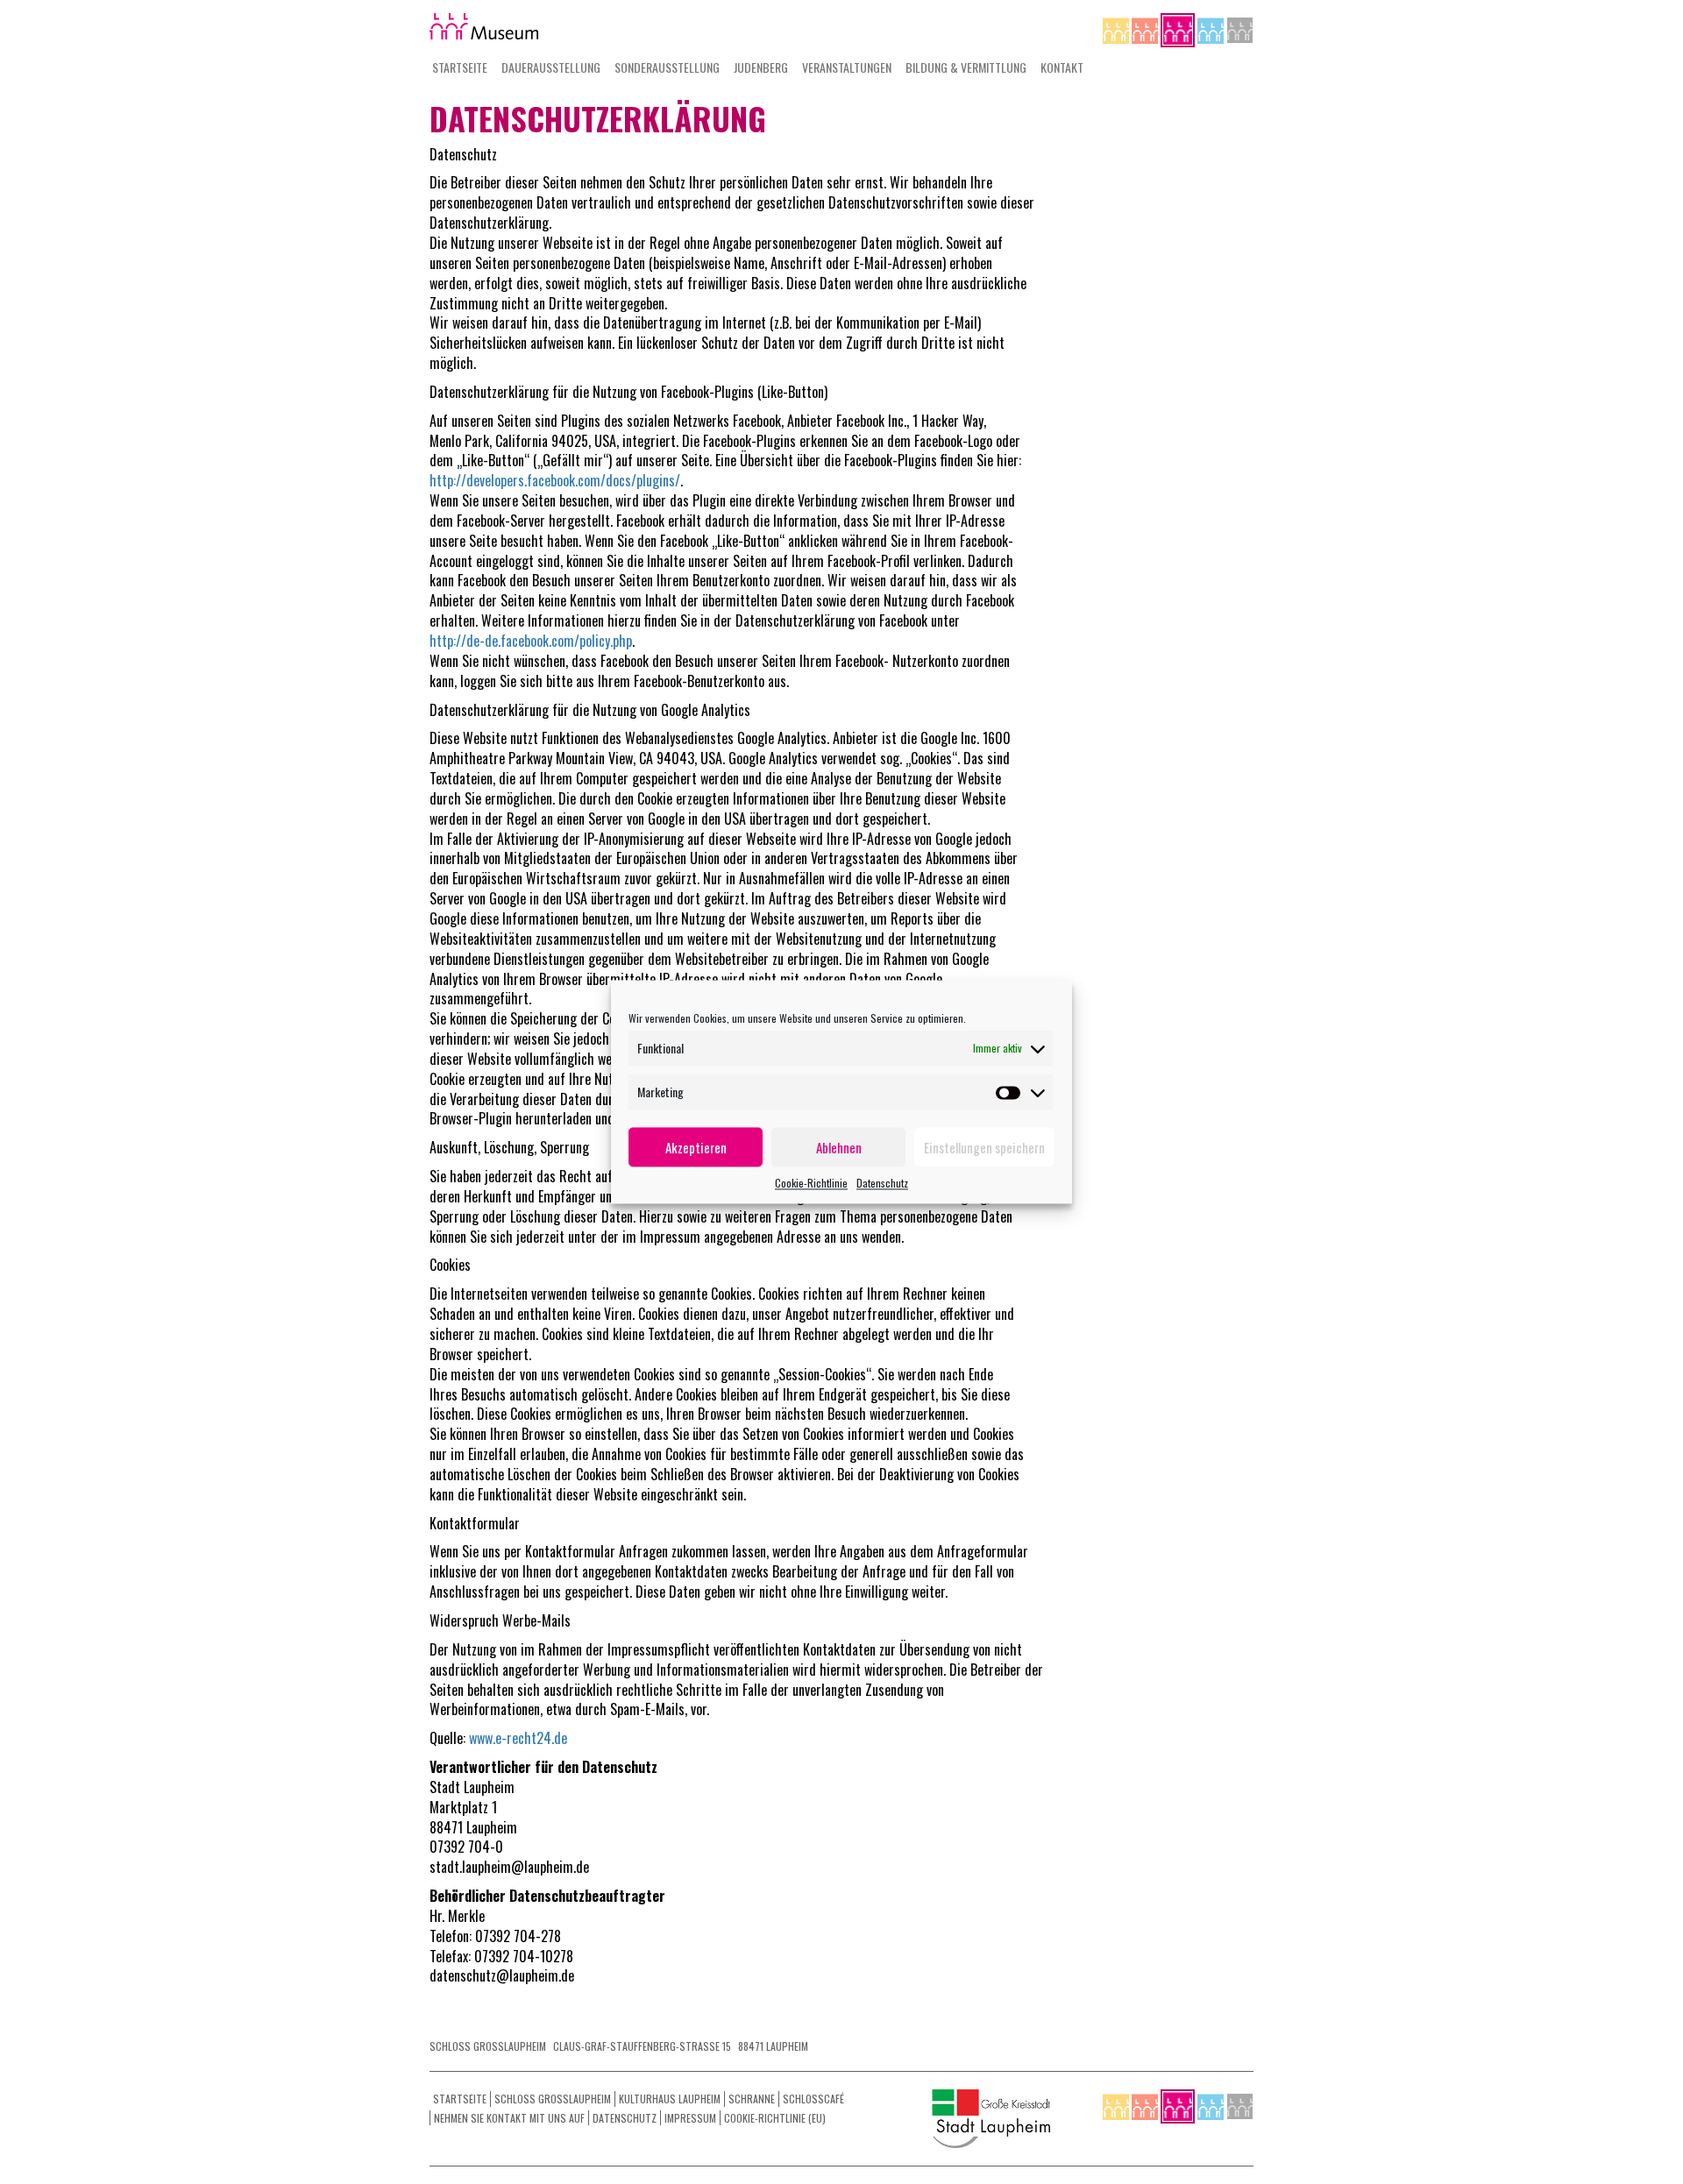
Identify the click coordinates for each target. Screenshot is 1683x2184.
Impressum (690, 2118)
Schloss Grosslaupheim (553, 2099)
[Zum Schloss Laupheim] (1117, 28)
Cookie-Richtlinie (811, 1183)
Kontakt (1062, 67)
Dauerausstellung (551, 67)
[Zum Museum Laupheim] (1179, 28)
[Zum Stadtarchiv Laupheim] (1240, 28)
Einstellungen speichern (984, 1147)
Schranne (752, 2099)
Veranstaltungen (847, 67)
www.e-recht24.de (516, 1738)
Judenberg (761, 67)
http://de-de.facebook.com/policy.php (531, 641)
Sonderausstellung (667, 67)
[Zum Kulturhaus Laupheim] (1146, 28)
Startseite (460, 67)
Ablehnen (839, 1147)
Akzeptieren (696, 1147)
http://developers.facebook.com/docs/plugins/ (555, 480)
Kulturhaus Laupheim (670, 2099)
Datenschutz (882, 1183)
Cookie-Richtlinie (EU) (775, 2118)
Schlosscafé (813, 2099)
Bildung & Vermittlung (966, 67)
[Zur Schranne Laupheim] (1212, 28)
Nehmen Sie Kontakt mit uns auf (509, 2118)
